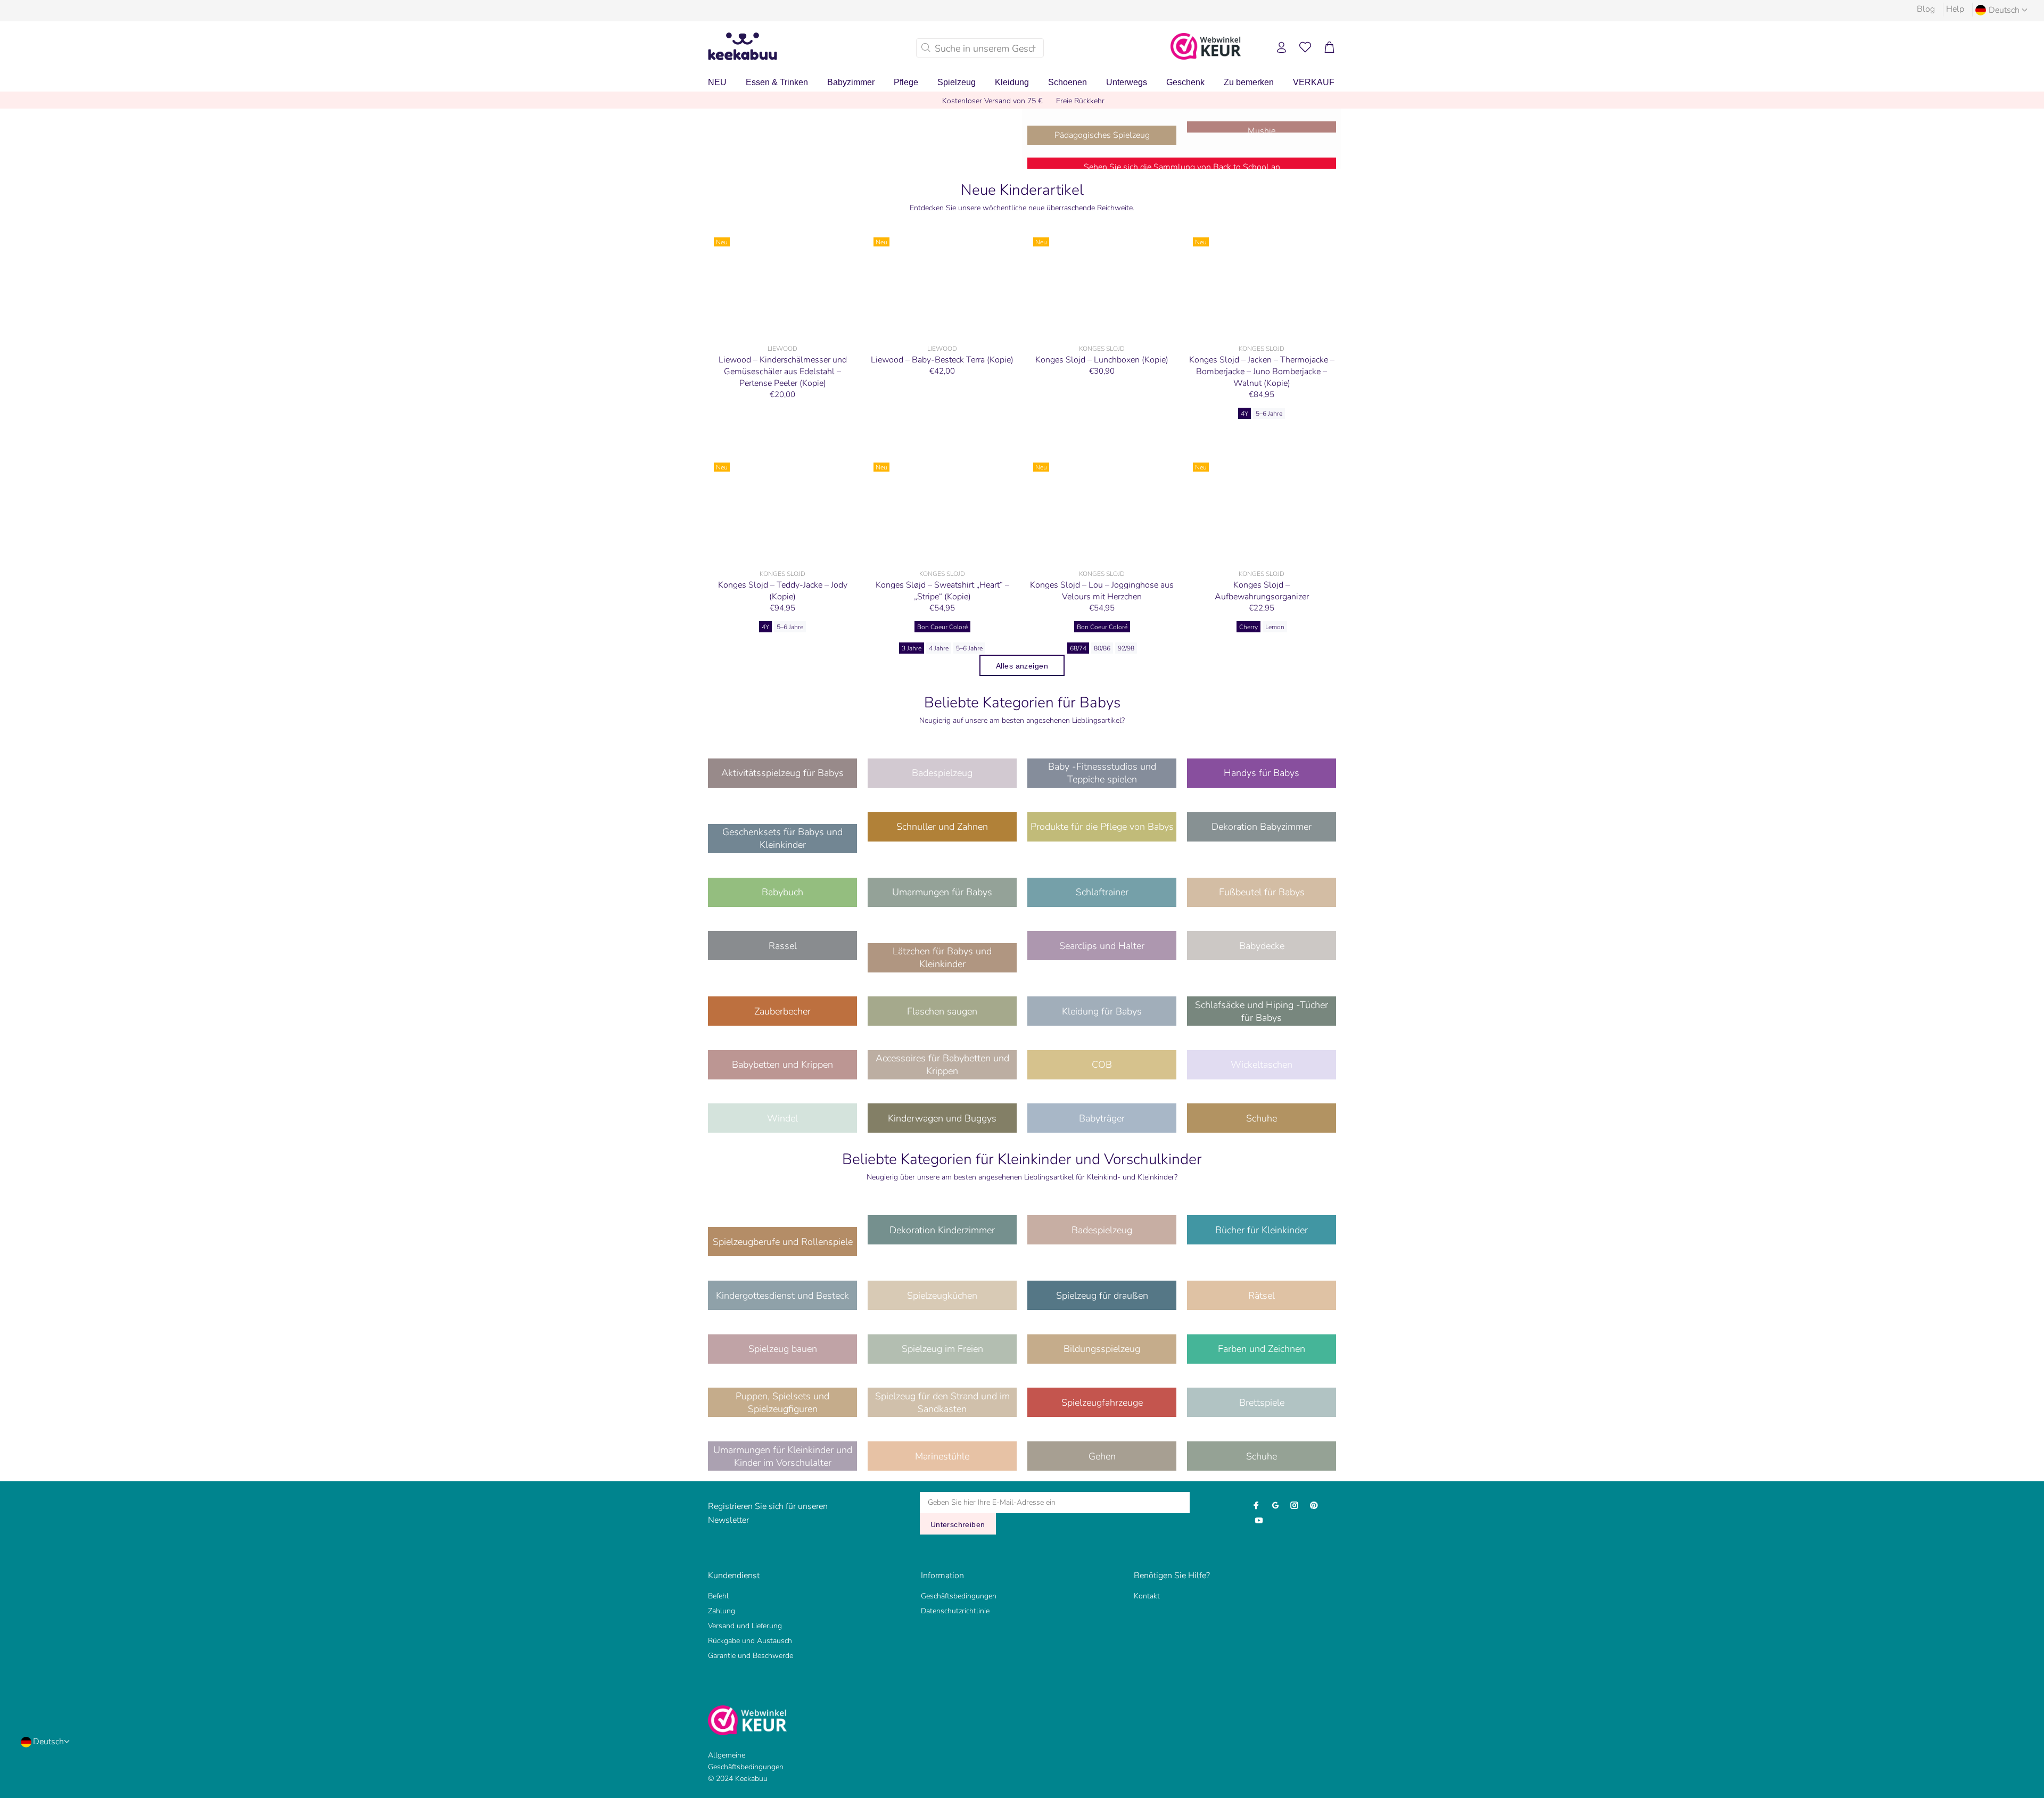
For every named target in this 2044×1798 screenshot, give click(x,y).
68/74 (1078, 648)
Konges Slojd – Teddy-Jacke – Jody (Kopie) (783, 591)
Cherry (1248, 627)
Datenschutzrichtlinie (955, 1611)
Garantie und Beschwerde (751, 1656)
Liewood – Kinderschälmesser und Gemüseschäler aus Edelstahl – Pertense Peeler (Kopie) (783, 372)
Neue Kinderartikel (1022, 190)
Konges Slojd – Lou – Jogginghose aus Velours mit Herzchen (1102, 591)
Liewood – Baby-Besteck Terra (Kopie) (942, 360)
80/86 (1102, 648)
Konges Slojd (1102, 349)
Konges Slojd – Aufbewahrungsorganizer (1262, 591)
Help (1955, 9)
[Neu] (782, 285)
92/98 (1126, 648)
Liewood (782, 349)
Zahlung (722, 1611)
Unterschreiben (958, 1524)
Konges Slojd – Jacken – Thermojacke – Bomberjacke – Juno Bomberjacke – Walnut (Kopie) (1262, 372)
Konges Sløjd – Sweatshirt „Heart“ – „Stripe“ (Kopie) (942, 591)
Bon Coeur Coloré (942, 627)
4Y (1244, 414)
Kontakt (1147, 1596)
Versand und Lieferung (745, 1626)
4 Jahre (939, 648)
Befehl (718, 1596)
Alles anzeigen (1022, 666)
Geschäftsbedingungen (959, 1596)
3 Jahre (912, 648)
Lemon (1275, 627)
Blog (1926, 9)
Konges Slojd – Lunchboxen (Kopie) (1102, 360)
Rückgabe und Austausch (750, 1641)
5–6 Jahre (1269, 414)
